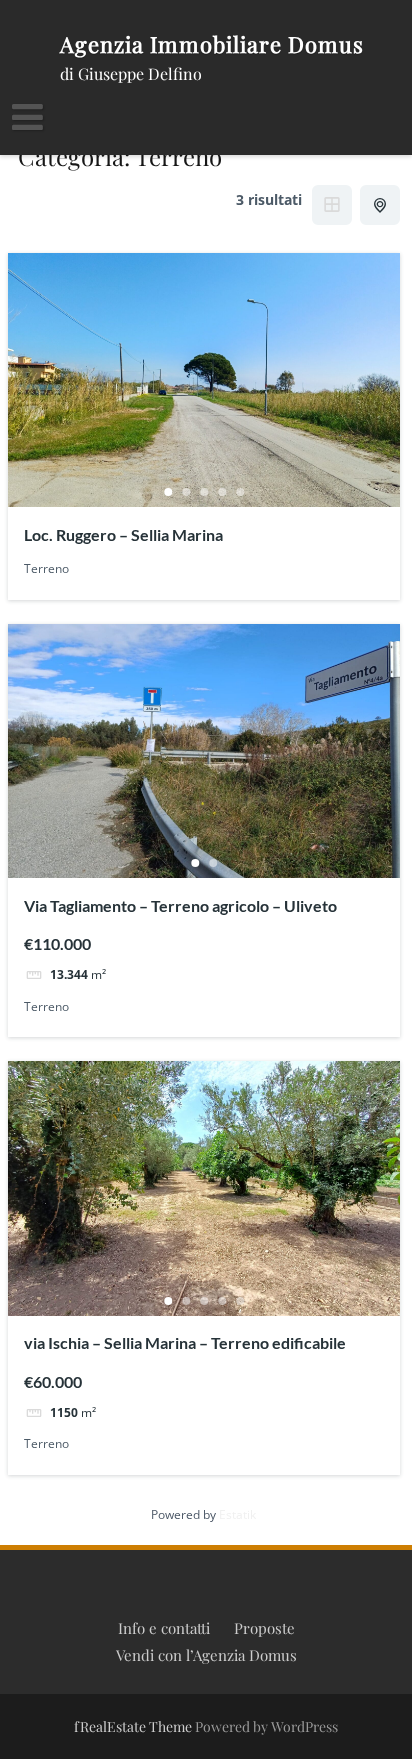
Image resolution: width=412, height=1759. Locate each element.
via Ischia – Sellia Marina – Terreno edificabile (185, 1342)
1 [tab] (168, 492)
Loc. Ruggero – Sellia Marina (123, 534)
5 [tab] (240, 492)
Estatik (237, 1514)
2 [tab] (186, 492)
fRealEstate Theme (134, 1726)
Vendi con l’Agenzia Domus (206, 1655)
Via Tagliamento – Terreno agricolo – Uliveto (180, 905)
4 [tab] (222, 492)
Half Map (380, 205)
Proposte (264, 1628)
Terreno (46, 568)
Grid (332, 205)
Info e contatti (164, 1628)
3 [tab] (204, 492)
